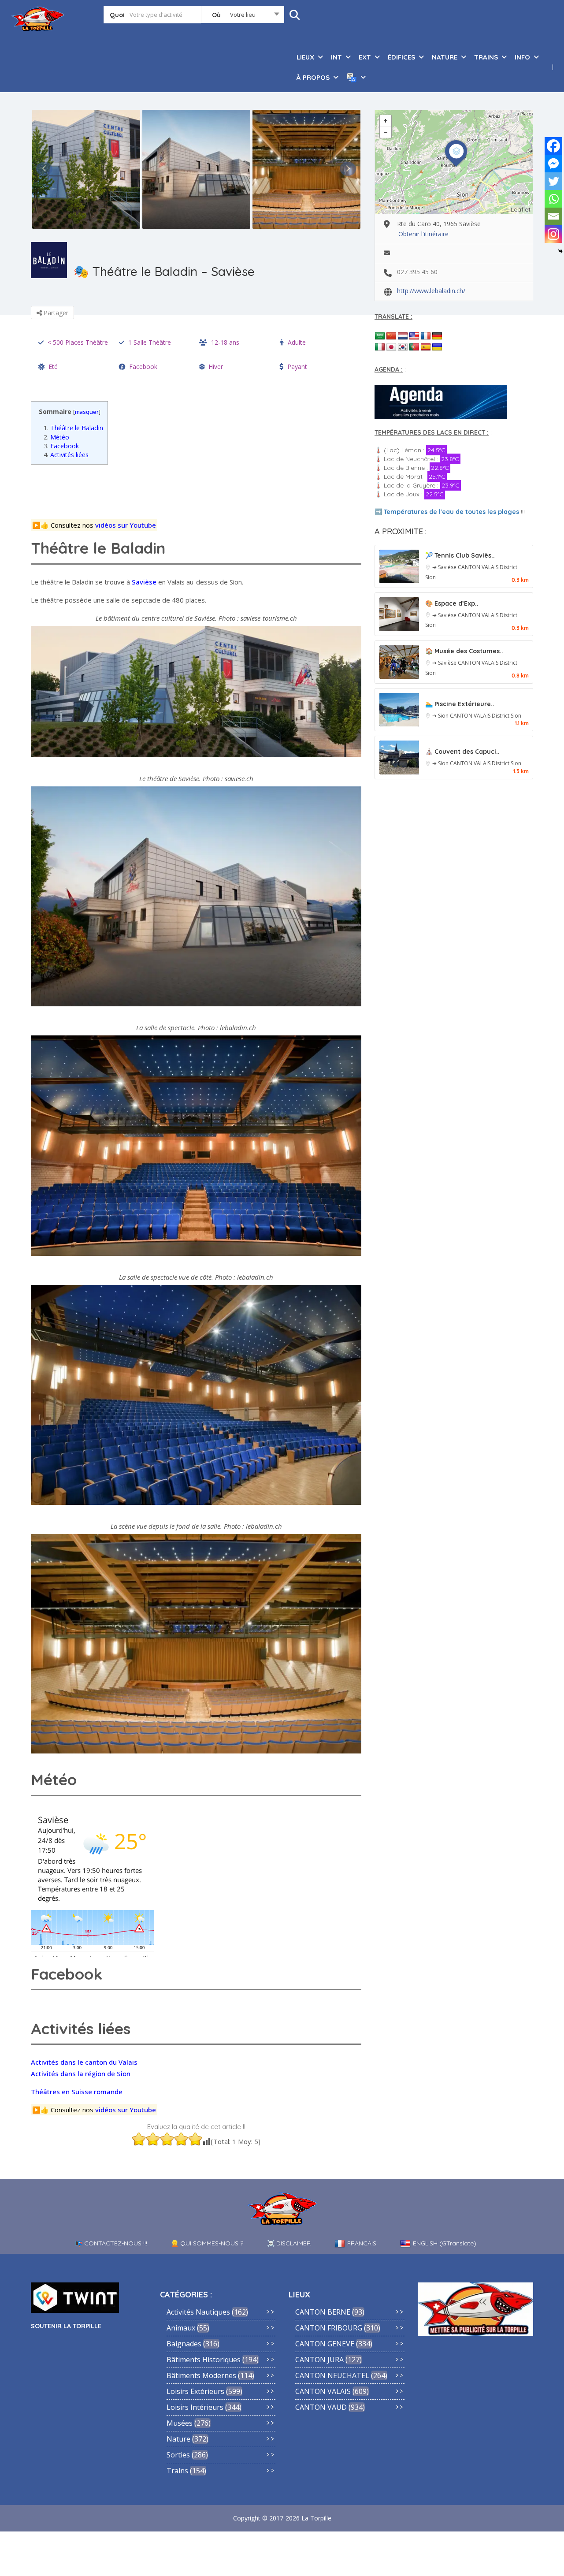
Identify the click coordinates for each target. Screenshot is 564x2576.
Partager (55, 313)
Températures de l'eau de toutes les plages (451, 512)
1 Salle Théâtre (150, 342)
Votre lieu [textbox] (243, 15)
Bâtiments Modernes (201, 2375)
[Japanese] (391, 347)
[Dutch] (403, 336)
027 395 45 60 (417, 272)
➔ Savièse (445, 567)
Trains (177, 2471)
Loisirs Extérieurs (195, 2391)
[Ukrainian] (437, 347)
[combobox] (243, 16)
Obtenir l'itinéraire (423, 234)
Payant (297, 367)
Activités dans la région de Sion (81, 2073)
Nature (178, 2439)
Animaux (181, 2328)
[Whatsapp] (553, 199)
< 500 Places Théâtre (78, 342)
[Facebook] (553, 146)
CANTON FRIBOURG (329, 2328)
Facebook (143, 367)
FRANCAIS (362, 2243)
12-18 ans (225, 342)
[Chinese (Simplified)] (391, 336)
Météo (56, 437)
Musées (180, 2423)
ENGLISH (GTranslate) (445, 2243)
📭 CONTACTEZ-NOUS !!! (111, 2243)
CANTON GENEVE (325, 2344)
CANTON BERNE (323, 2312)
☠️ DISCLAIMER (289, 2243)
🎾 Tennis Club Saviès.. (460, 555)
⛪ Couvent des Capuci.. (462, 752)
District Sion (506, 716)
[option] (86, 169)
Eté (53, 367)
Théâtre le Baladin (73, 428)
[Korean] (403, 347)
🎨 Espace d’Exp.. (452, 603)
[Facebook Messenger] (553, 164)
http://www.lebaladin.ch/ (431, 291)
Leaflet (521, 209)
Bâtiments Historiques (204, 2360)
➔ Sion (441, 716)
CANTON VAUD (321, 2407)
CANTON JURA (319, 2360)
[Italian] (380, 347)
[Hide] (560, 251)
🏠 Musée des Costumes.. (464, 651)
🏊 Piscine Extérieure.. (460, 704)
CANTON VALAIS (479, 567)
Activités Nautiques (198, 2312)
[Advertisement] (199, 491)
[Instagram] (553, 234)
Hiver (216, 367)
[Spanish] (426, 347)
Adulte (297, 342)
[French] (426, 336)
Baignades (184, 2344)
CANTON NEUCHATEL (332, 2375)
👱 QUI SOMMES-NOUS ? (207, 2243)
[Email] (553, 216)
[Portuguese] (414, 347)
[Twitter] (553, 181)
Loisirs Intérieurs (195, 2407)
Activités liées (66, 455)
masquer (87, 412)
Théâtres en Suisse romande (77, 2092)
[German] (437, 336)
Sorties (178, 2455)
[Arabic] (380, 336)
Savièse (144, 582)
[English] (414, 336)
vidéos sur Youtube (126, 525)
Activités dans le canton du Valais (84, 2062)
